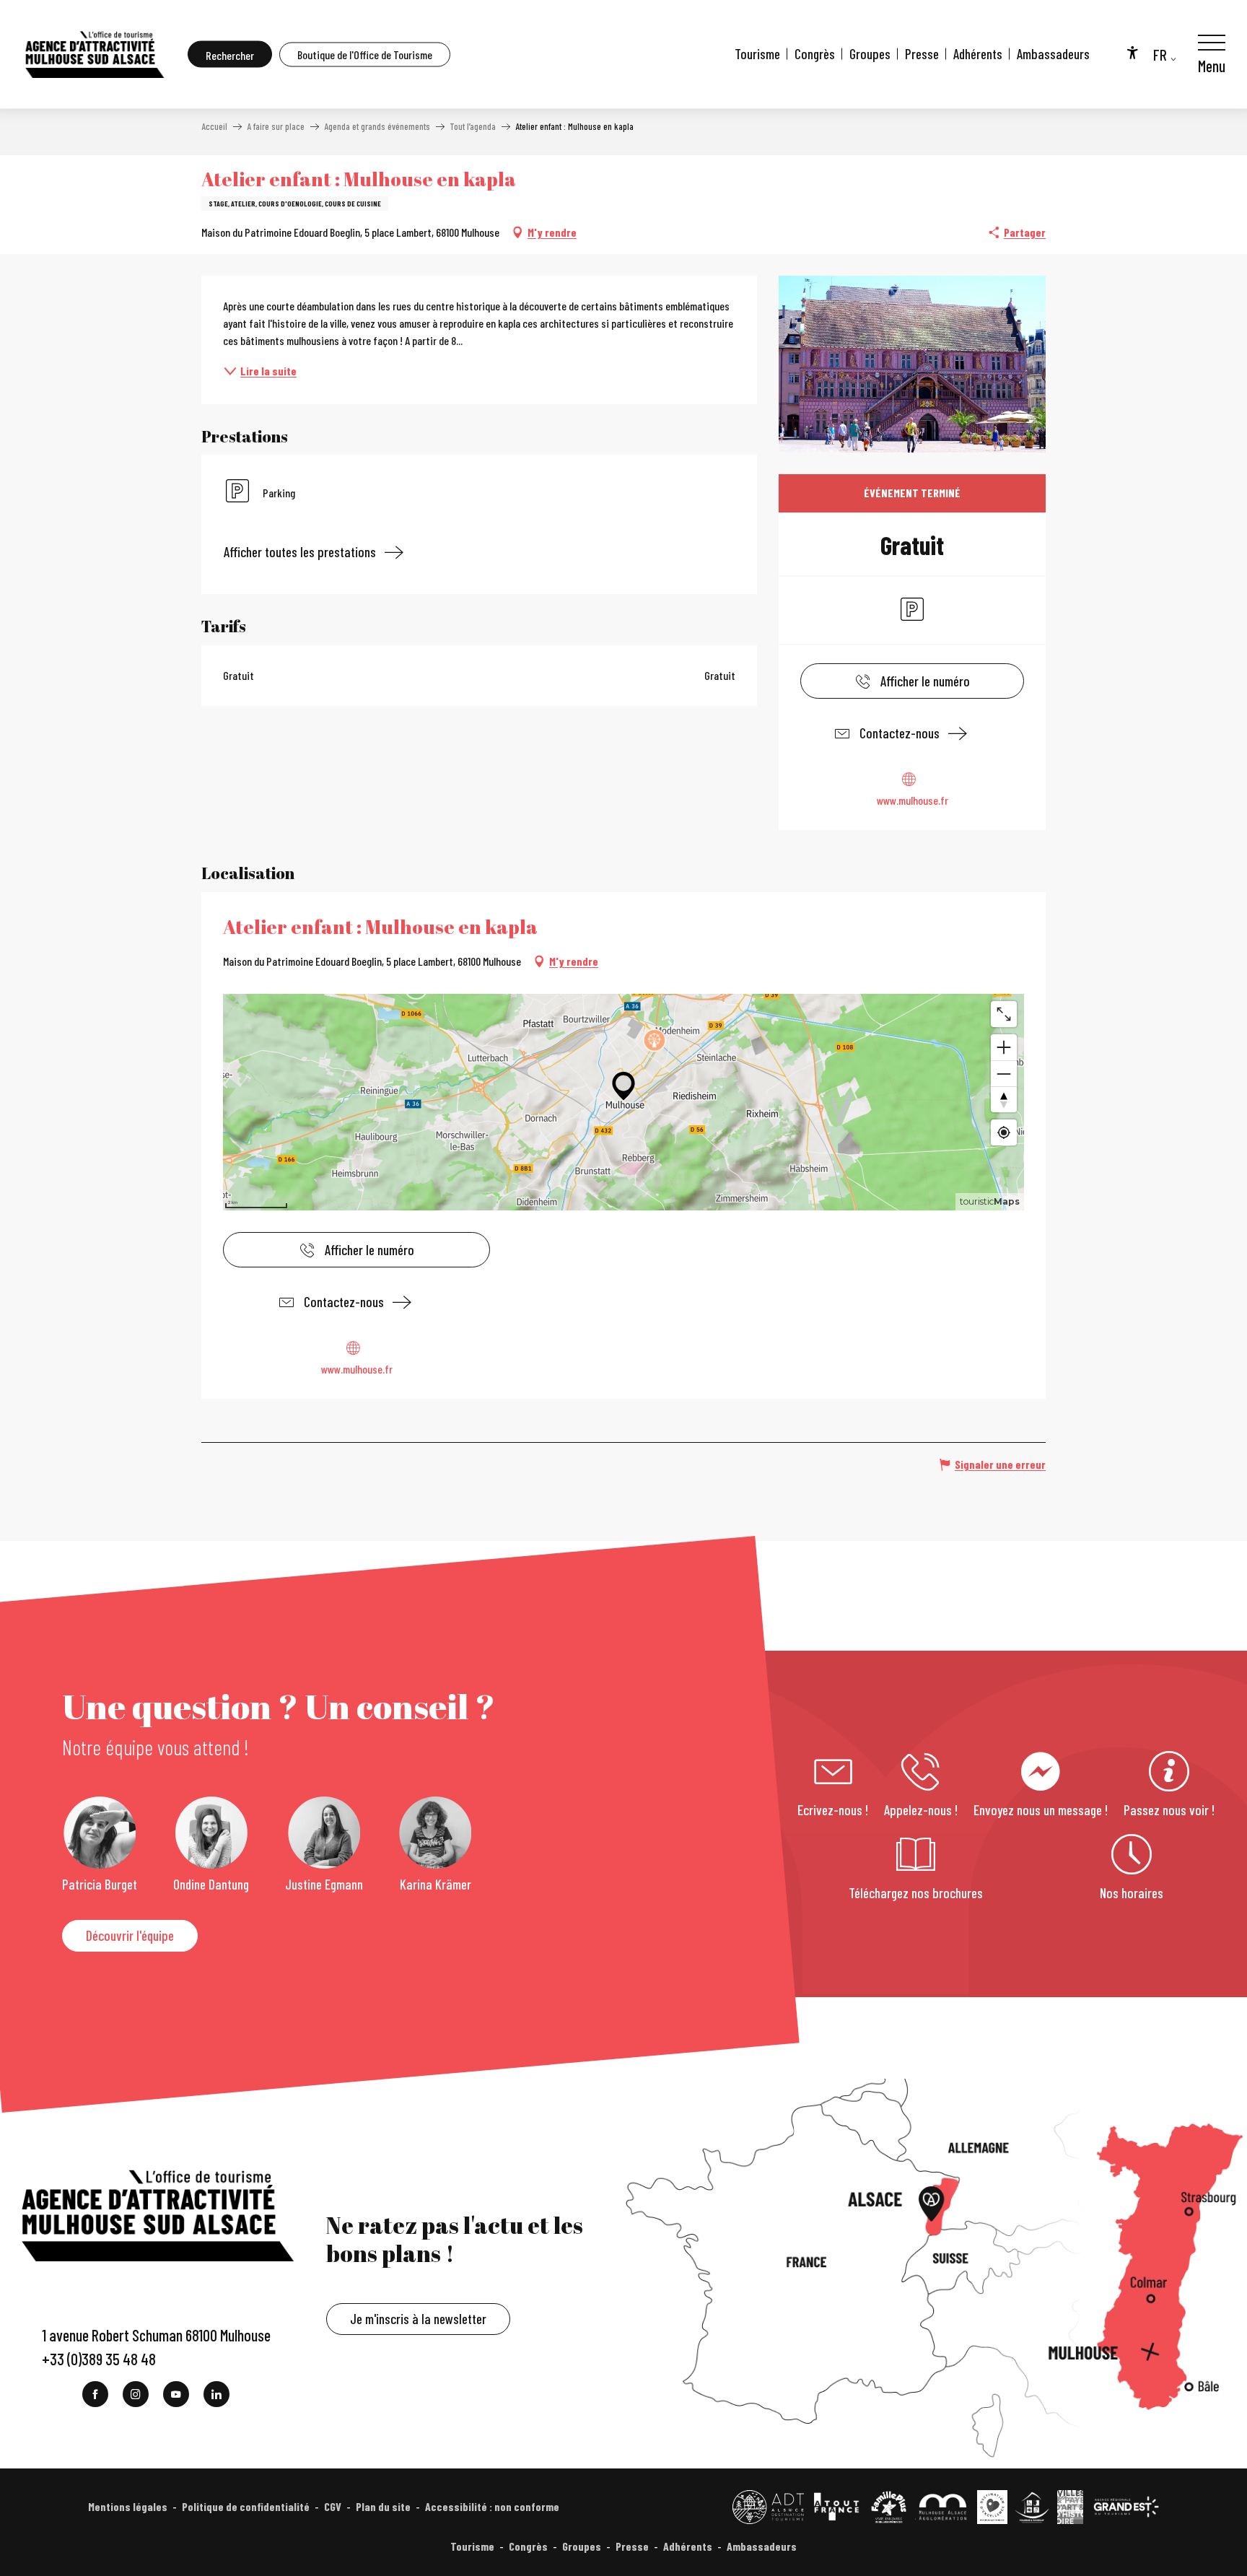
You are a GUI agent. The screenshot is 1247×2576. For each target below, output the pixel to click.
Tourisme (757, 54)
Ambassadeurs (1053, 54)
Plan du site (383, 2506)
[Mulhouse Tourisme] (94, 54)
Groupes (870, 54)
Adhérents (978, 54)
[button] (230, 54)
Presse (922, 54)
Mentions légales (128, 2506)
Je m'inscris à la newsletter (418, 2319)
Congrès (815, 54)
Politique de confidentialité (246, 2506)
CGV (333, 2506)
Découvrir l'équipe (130, 1935)
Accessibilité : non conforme (492, 2506)
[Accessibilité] (1132, 52)
